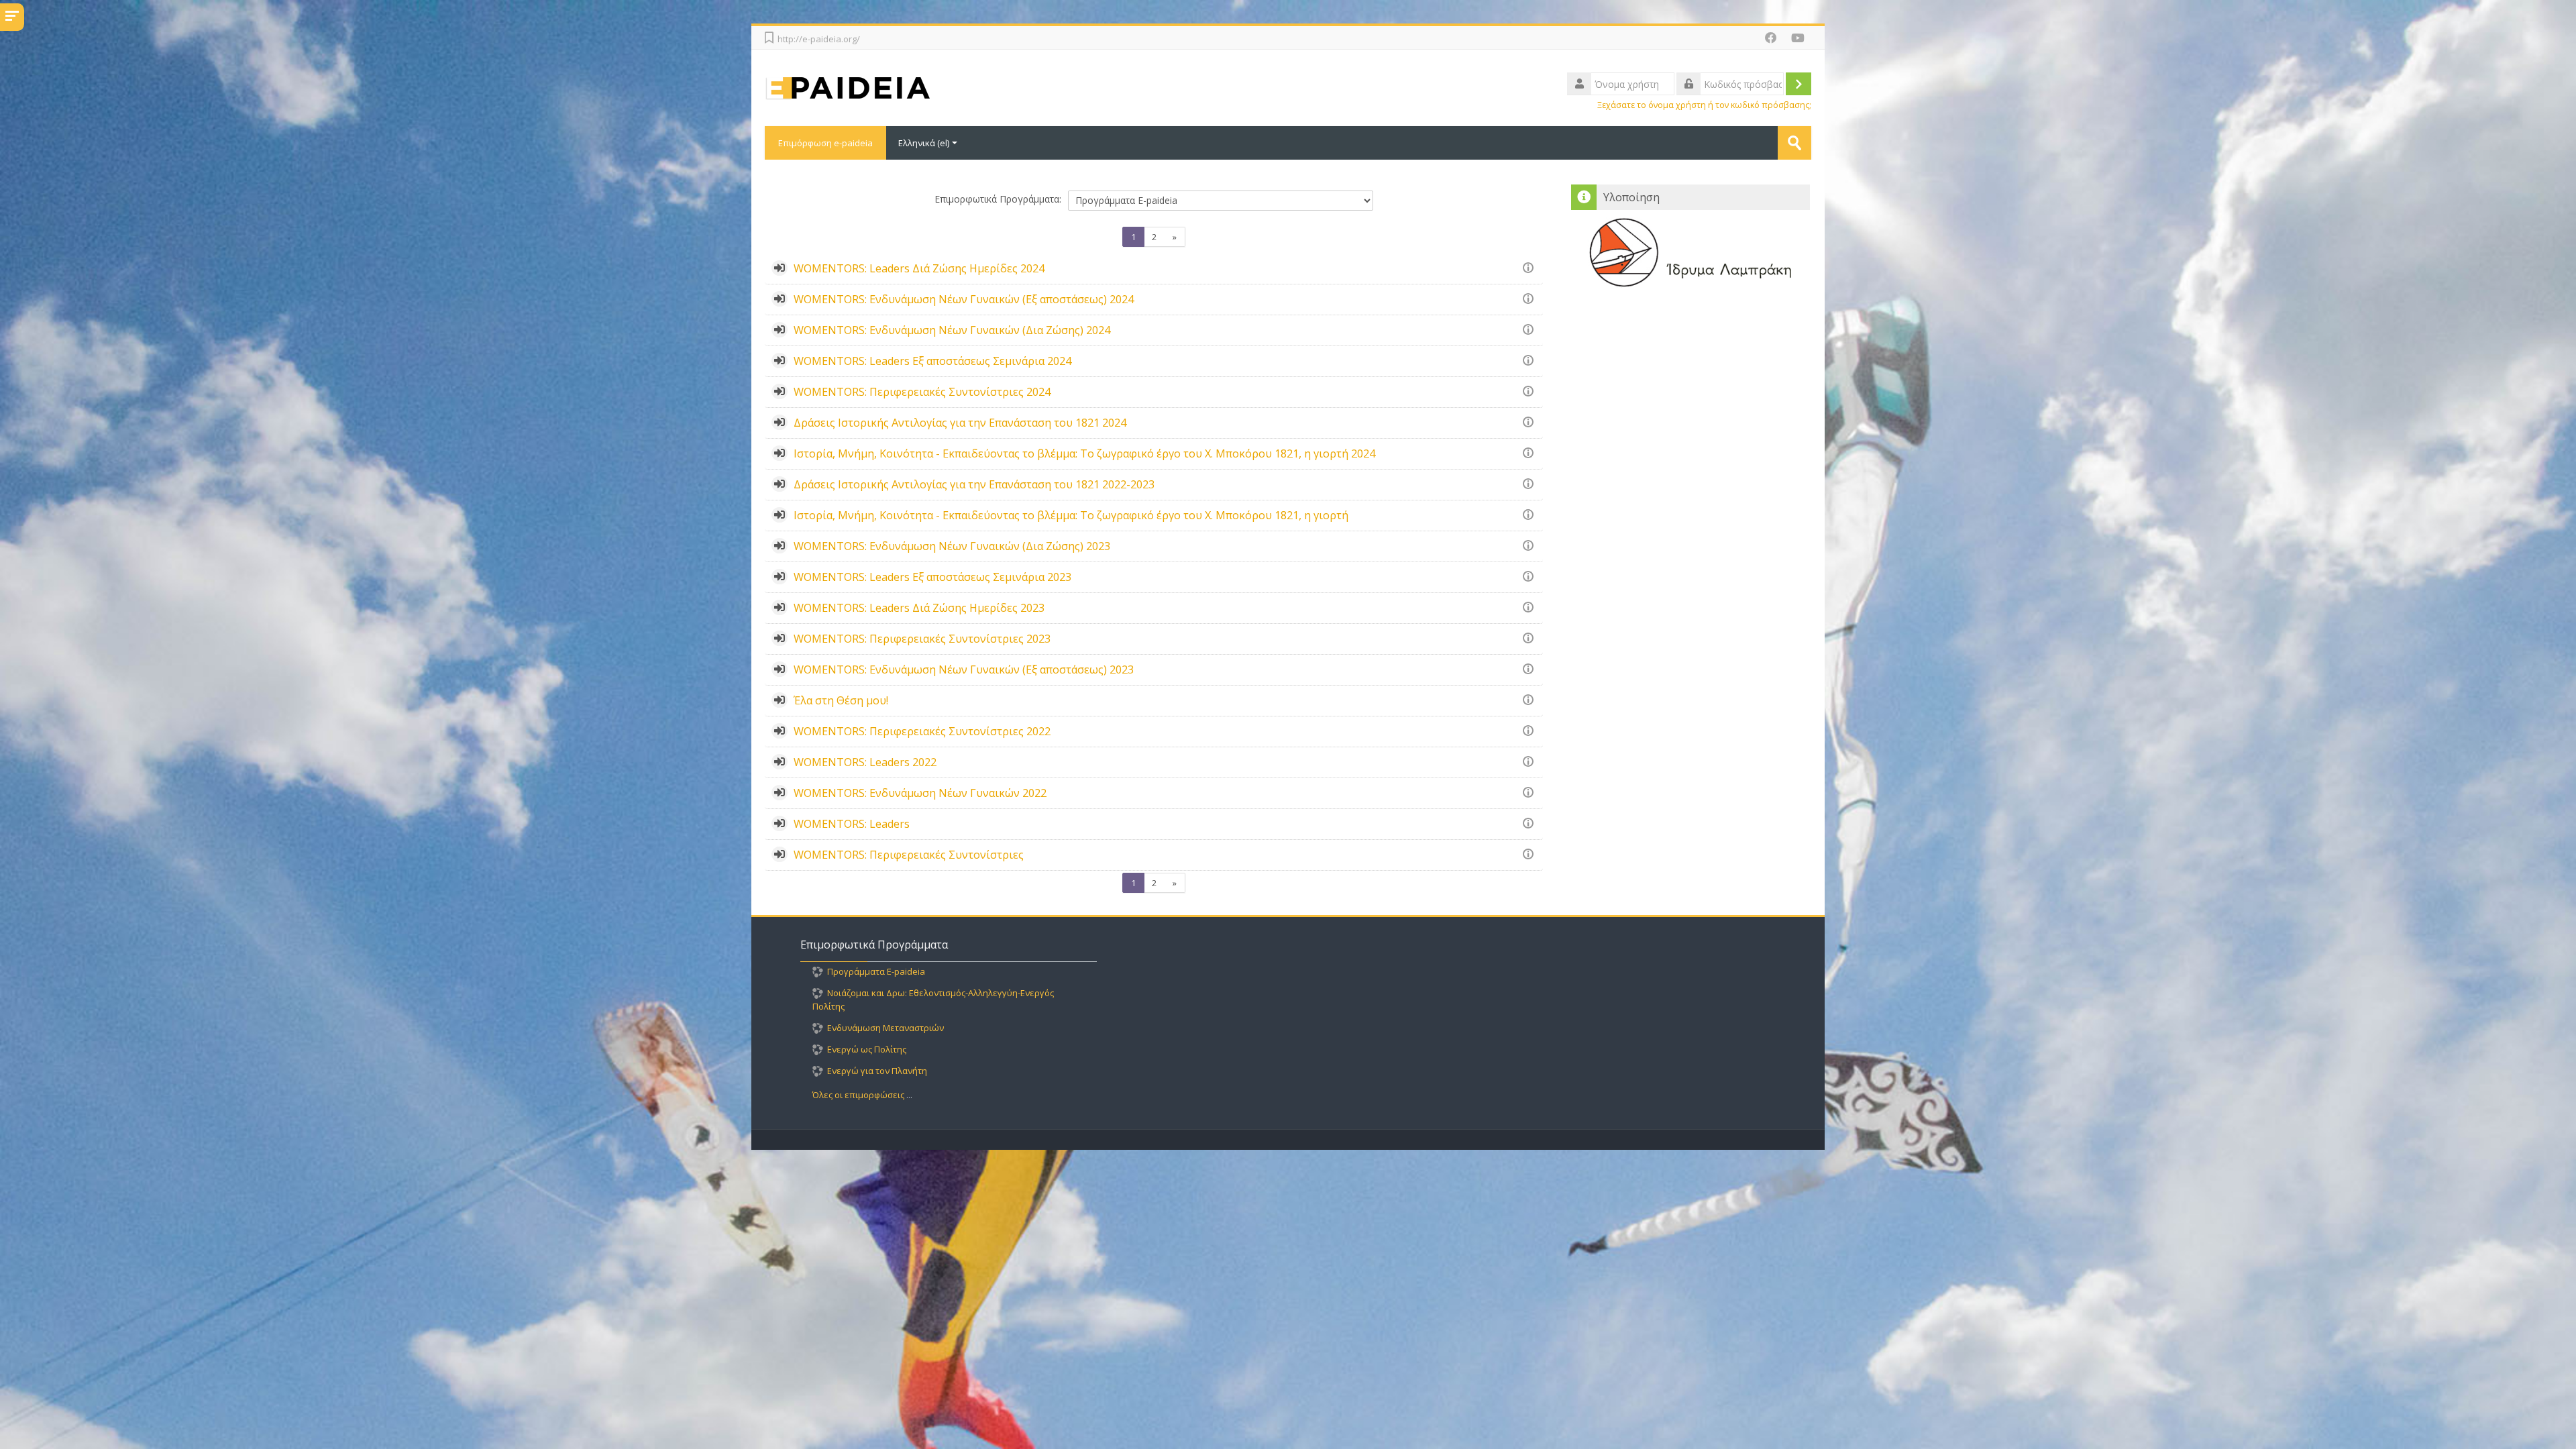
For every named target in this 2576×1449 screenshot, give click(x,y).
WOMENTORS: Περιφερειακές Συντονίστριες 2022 (922, 731)
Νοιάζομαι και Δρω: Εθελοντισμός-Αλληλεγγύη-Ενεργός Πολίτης (933, 1000)
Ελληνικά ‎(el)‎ (924, 143)
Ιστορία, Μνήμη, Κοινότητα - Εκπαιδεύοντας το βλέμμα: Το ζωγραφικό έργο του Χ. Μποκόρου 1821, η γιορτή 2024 (1084, 453)
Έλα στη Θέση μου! (841, 700)
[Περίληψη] (1531, 267)
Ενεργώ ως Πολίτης (867, 1049)
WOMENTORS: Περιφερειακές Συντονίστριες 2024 (922, 392)
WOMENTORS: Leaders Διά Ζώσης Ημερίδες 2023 (919, 608)
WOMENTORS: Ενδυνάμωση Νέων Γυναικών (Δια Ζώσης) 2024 (952, 330)
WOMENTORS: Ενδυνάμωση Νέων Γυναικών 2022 (920, 793)
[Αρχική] (992, 87)
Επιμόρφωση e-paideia (825, 143)
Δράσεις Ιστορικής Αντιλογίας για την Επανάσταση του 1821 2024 (960, 423)
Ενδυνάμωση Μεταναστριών (885, 1028)
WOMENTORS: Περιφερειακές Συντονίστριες (909, 855)
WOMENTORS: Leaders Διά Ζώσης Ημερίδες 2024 (919, 268)
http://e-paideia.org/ (819, 39)
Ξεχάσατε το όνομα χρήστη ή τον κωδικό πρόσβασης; (1704, 105)
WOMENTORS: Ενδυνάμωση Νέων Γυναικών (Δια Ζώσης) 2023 (952, 546)
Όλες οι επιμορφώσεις (858, 1095)
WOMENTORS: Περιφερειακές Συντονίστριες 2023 (922, 639)
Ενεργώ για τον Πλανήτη (877, 1071)
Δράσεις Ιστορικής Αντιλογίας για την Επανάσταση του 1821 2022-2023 (974, 484)
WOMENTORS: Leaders (852, 824)
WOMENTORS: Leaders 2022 (865, 762)
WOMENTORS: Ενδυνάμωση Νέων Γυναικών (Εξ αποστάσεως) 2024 (964, 299)
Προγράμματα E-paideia (876, 971)
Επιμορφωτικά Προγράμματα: (998, 199)
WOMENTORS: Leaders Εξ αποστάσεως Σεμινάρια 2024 (932, 361)
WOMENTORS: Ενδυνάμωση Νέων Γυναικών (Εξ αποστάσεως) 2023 (964, 669)
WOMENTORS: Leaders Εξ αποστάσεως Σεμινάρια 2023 (932, 577)
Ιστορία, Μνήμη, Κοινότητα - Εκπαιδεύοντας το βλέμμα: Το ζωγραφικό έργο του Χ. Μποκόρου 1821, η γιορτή (1071, 515)
